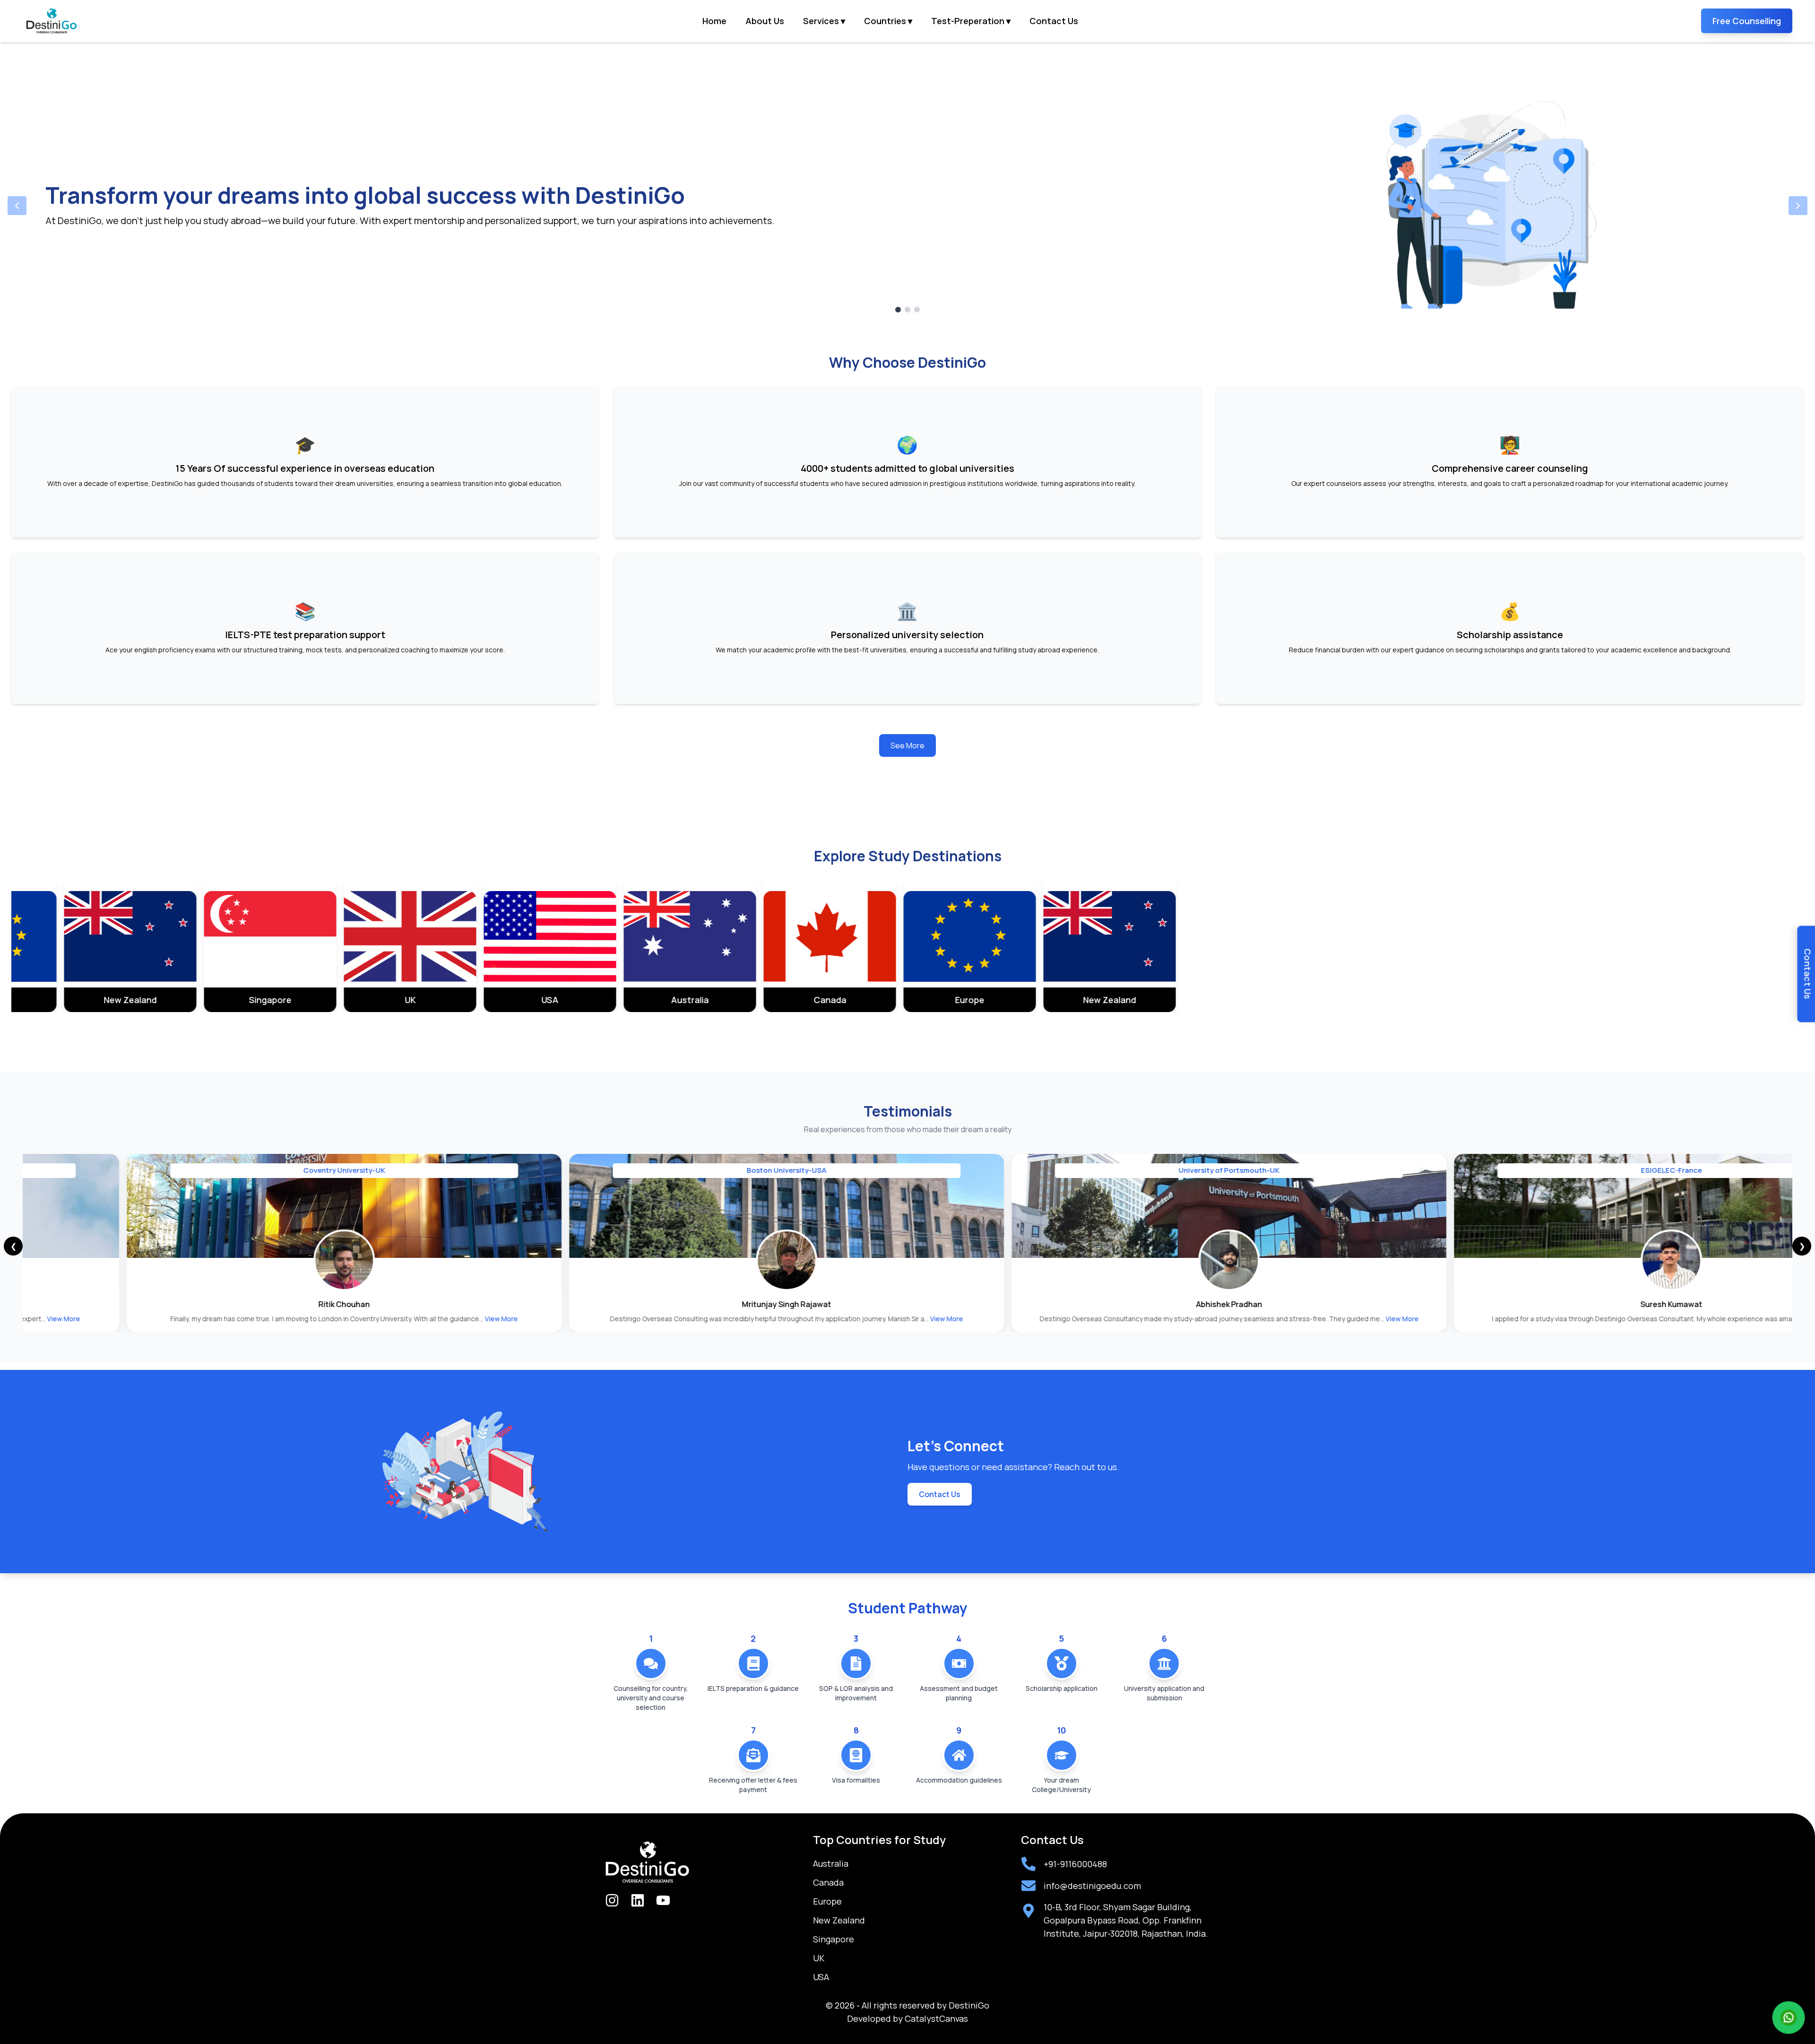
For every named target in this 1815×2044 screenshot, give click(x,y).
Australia (831, 1863)
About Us (765, 21)
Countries (888, 21)
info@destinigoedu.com (1092, 1886)
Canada (828, 1882)
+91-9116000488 (1075, 1864)
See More (907, 745)
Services (824, 21)
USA (821, 1977)
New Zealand (839, 1920)
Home (714, 21)
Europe (827, 1901)
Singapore (834, 1939)
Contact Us (1054, 21)
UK (819, 1958)
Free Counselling (1747, 21)
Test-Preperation (971, 21)
